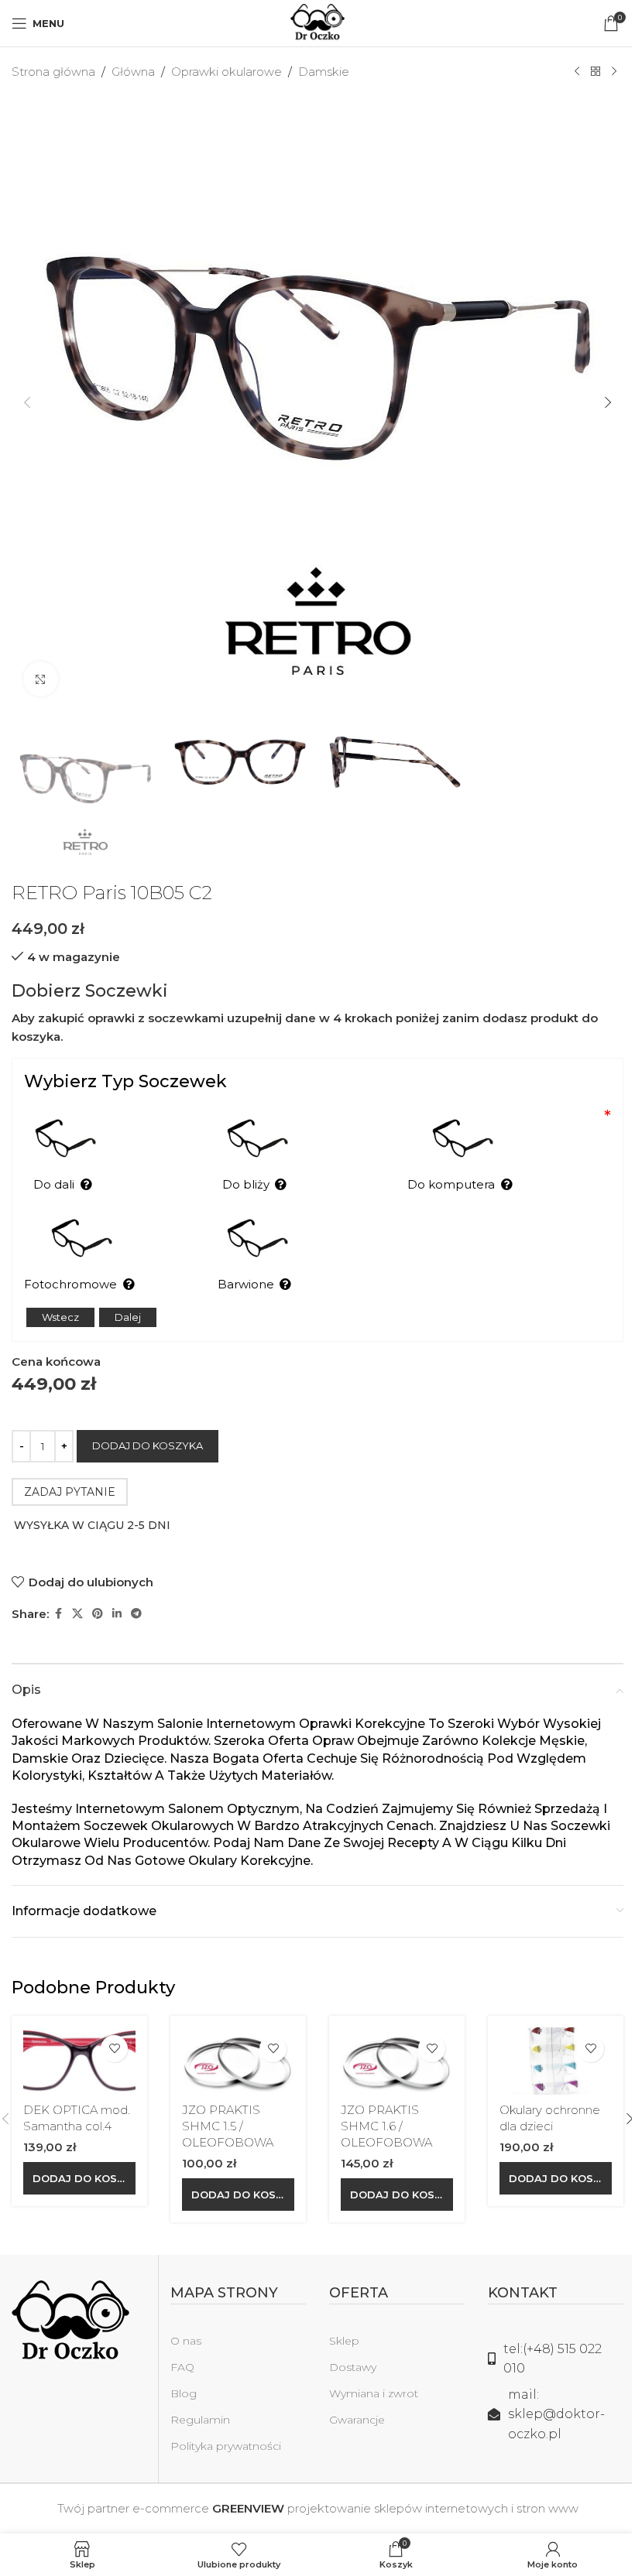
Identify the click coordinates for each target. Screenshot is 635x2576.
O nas (186, 2341)
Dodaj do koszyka (148, 1445)
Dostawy (353, 2367)
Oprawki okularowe (227, 72)
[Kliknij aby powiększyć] (41, 679)
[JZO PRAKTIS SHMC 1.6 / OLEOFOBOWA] (397, 2061)
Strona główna (53, 72)
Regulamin (200, 2420)
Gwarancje (357, 2420)
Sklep (344, 2341)
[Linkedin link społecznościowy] (117, 1614)
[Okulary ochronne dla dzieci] (556, 2061)
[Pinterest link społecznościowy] (98, 1614)
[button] (27, 402)
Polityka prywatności (226, 2446)
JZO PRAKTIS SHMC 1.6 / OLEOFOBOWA (386, 2126)
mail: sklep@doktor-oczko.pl (556, 2414)
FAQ (182, 2367)
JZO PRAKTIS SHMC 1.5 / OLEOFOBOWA (228, 2126)
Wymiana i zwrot (374, 2393)
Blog (184, 2393)
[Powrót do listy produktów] (596, 72)
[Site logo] (317, 22)
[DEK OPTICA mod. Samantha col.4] (79, 2061)
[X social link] (77, 1614)
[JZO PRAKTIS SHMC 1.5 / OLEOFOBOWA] (238, 2061)
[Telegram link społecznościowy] (136, 1614)
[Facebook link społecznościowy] (58, 1614)
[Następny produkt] (614, 72)
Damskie (324, 72)
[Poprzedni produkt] (577, 72)
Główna (133, 72)
